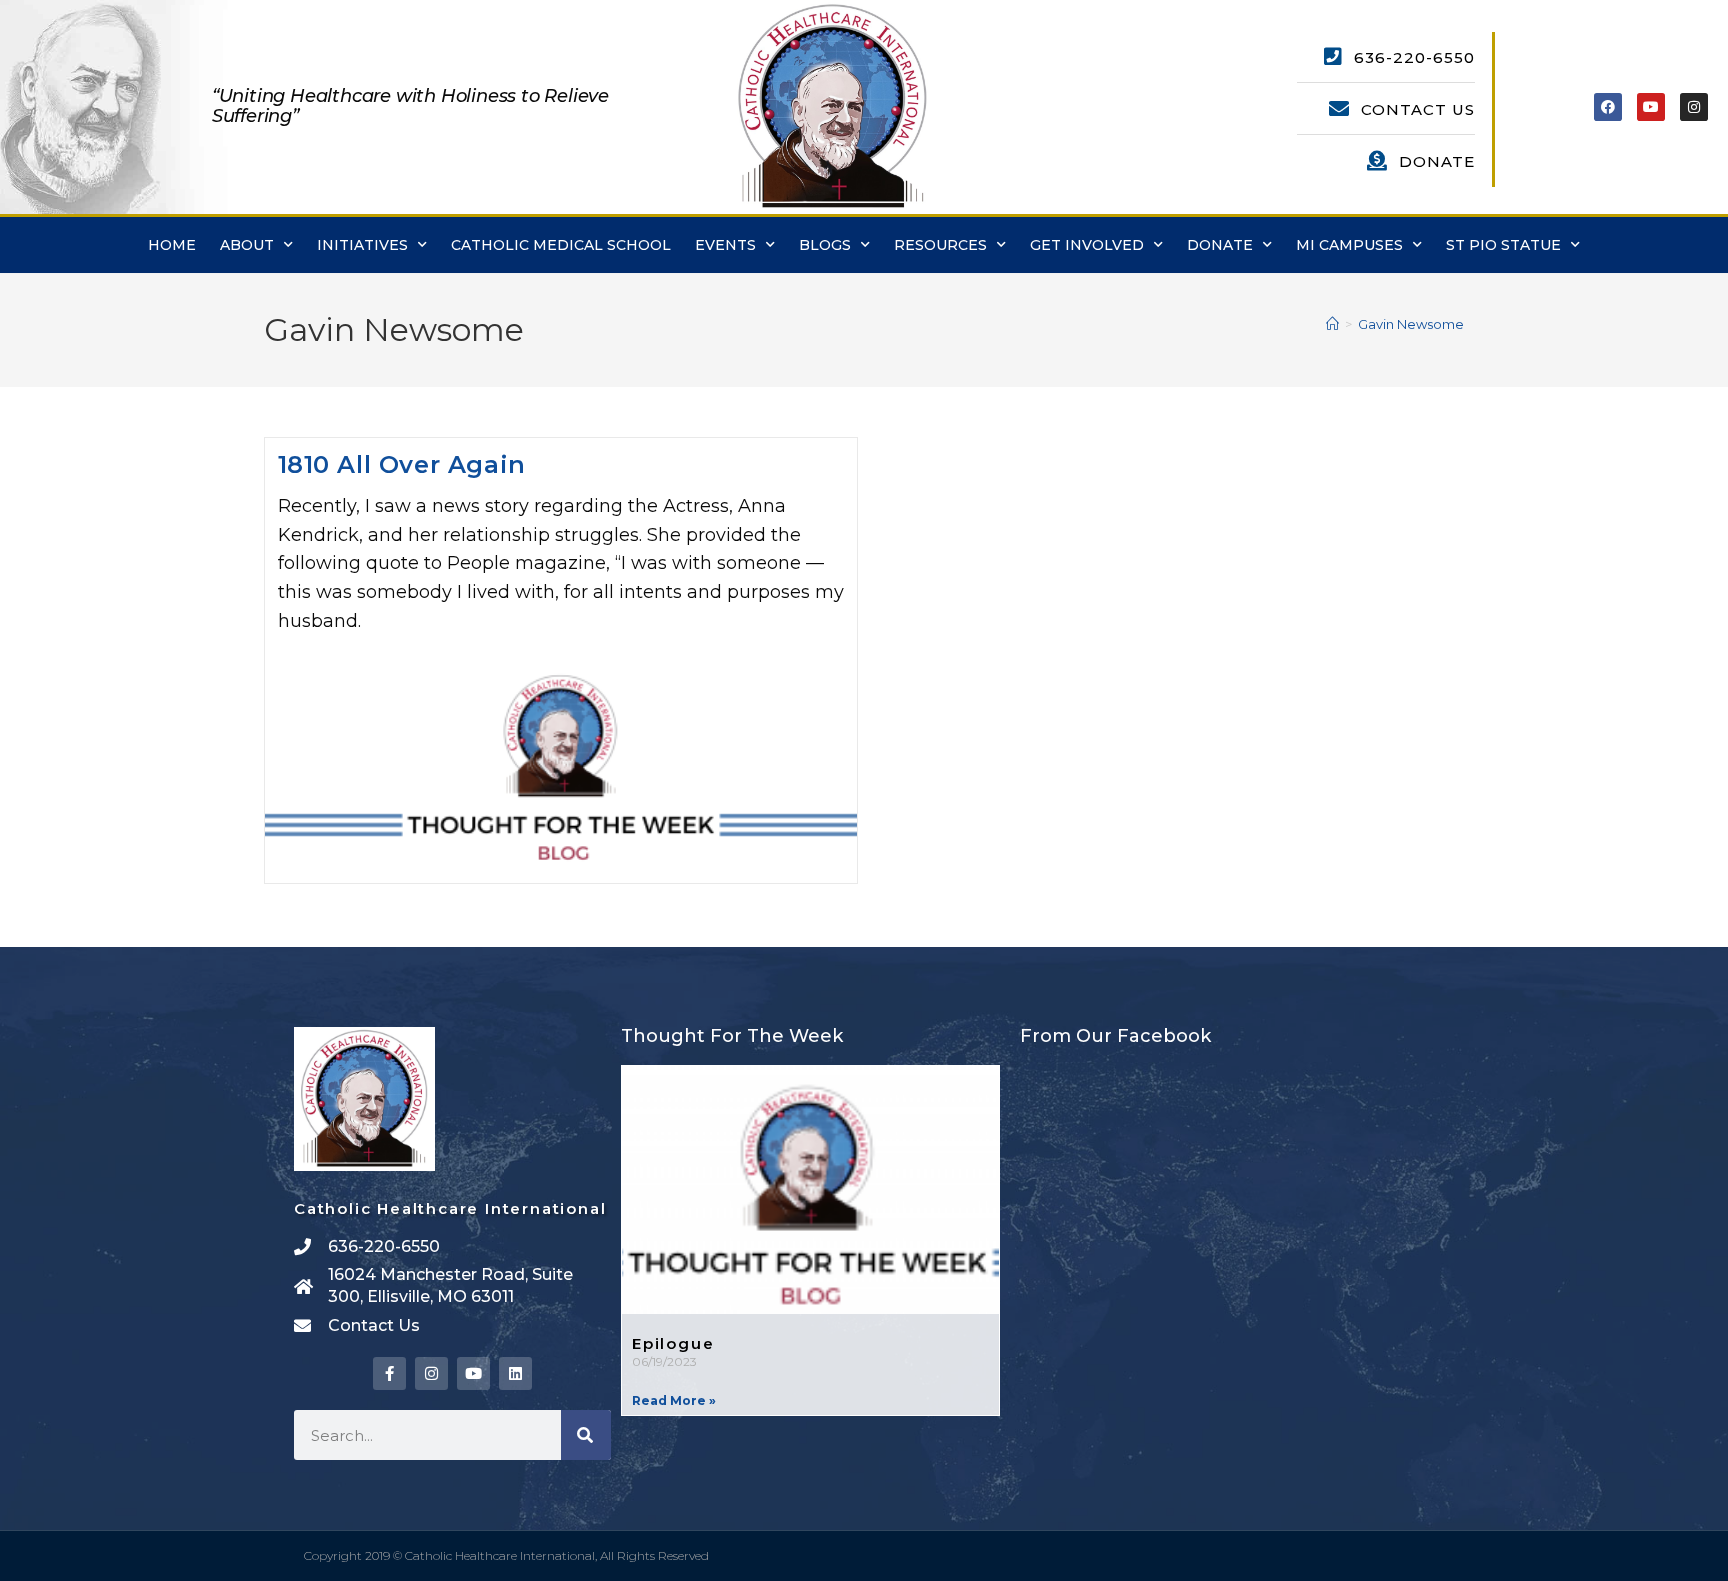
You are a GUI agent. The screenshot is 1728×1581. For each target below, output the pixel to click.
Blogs (825, 245)
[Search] (586, 1435)
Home (172, 245)
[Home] (1332, 324)
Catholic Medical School (561, 245)
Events (725, 245)
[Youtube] (1651, 107)
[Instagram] (1694, 107)
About (247, 245)
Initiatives (362, 245)
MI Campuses (1349, 245)
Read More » (674, 1400)
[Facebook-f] (389, 1373)
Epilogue (673, 1343)
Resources (940, 245)
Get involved (1087, 245)
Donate (1220, 245)
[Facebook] (1608, 107)
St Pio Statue (1503, 245)
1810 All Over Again (402, 464)
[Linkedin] (515, 1373)
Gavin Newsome (1411, 324)
